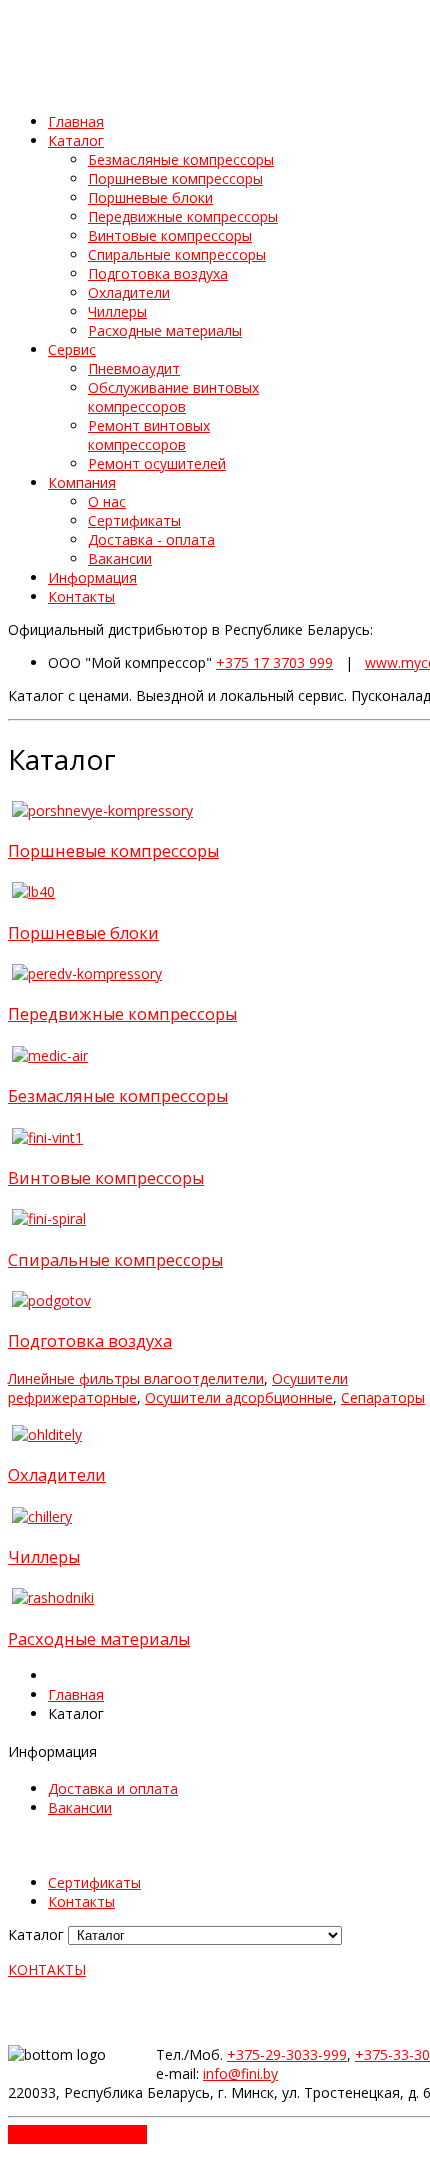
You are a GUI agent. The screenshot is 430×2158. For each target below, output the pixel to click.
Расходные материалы (99, 1639)
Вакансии (80, 1807)
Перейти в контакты (77, 2134)
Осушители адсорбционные (239, 1397)
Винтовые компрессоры (106, 1178)
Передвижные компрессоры (122, 1014)
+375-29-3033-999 (287, 2054)
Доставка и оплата (113, 1788)
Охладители (57, 1475)
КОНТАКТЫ (47, 1969)
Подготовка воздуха (90, 1341)
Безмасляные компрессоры (118, 1096)
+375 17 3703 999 (274, 662)
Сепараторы (383, 1397)
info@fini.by (240, 2073)
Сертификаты (94, 1882)
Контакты (81, 1901)
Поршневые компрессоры (113, 851)
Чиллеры (44, 1557)
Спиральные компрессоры (115, 1260)
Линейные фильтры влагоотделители (136, 1378)
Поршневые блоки (83, 933)
